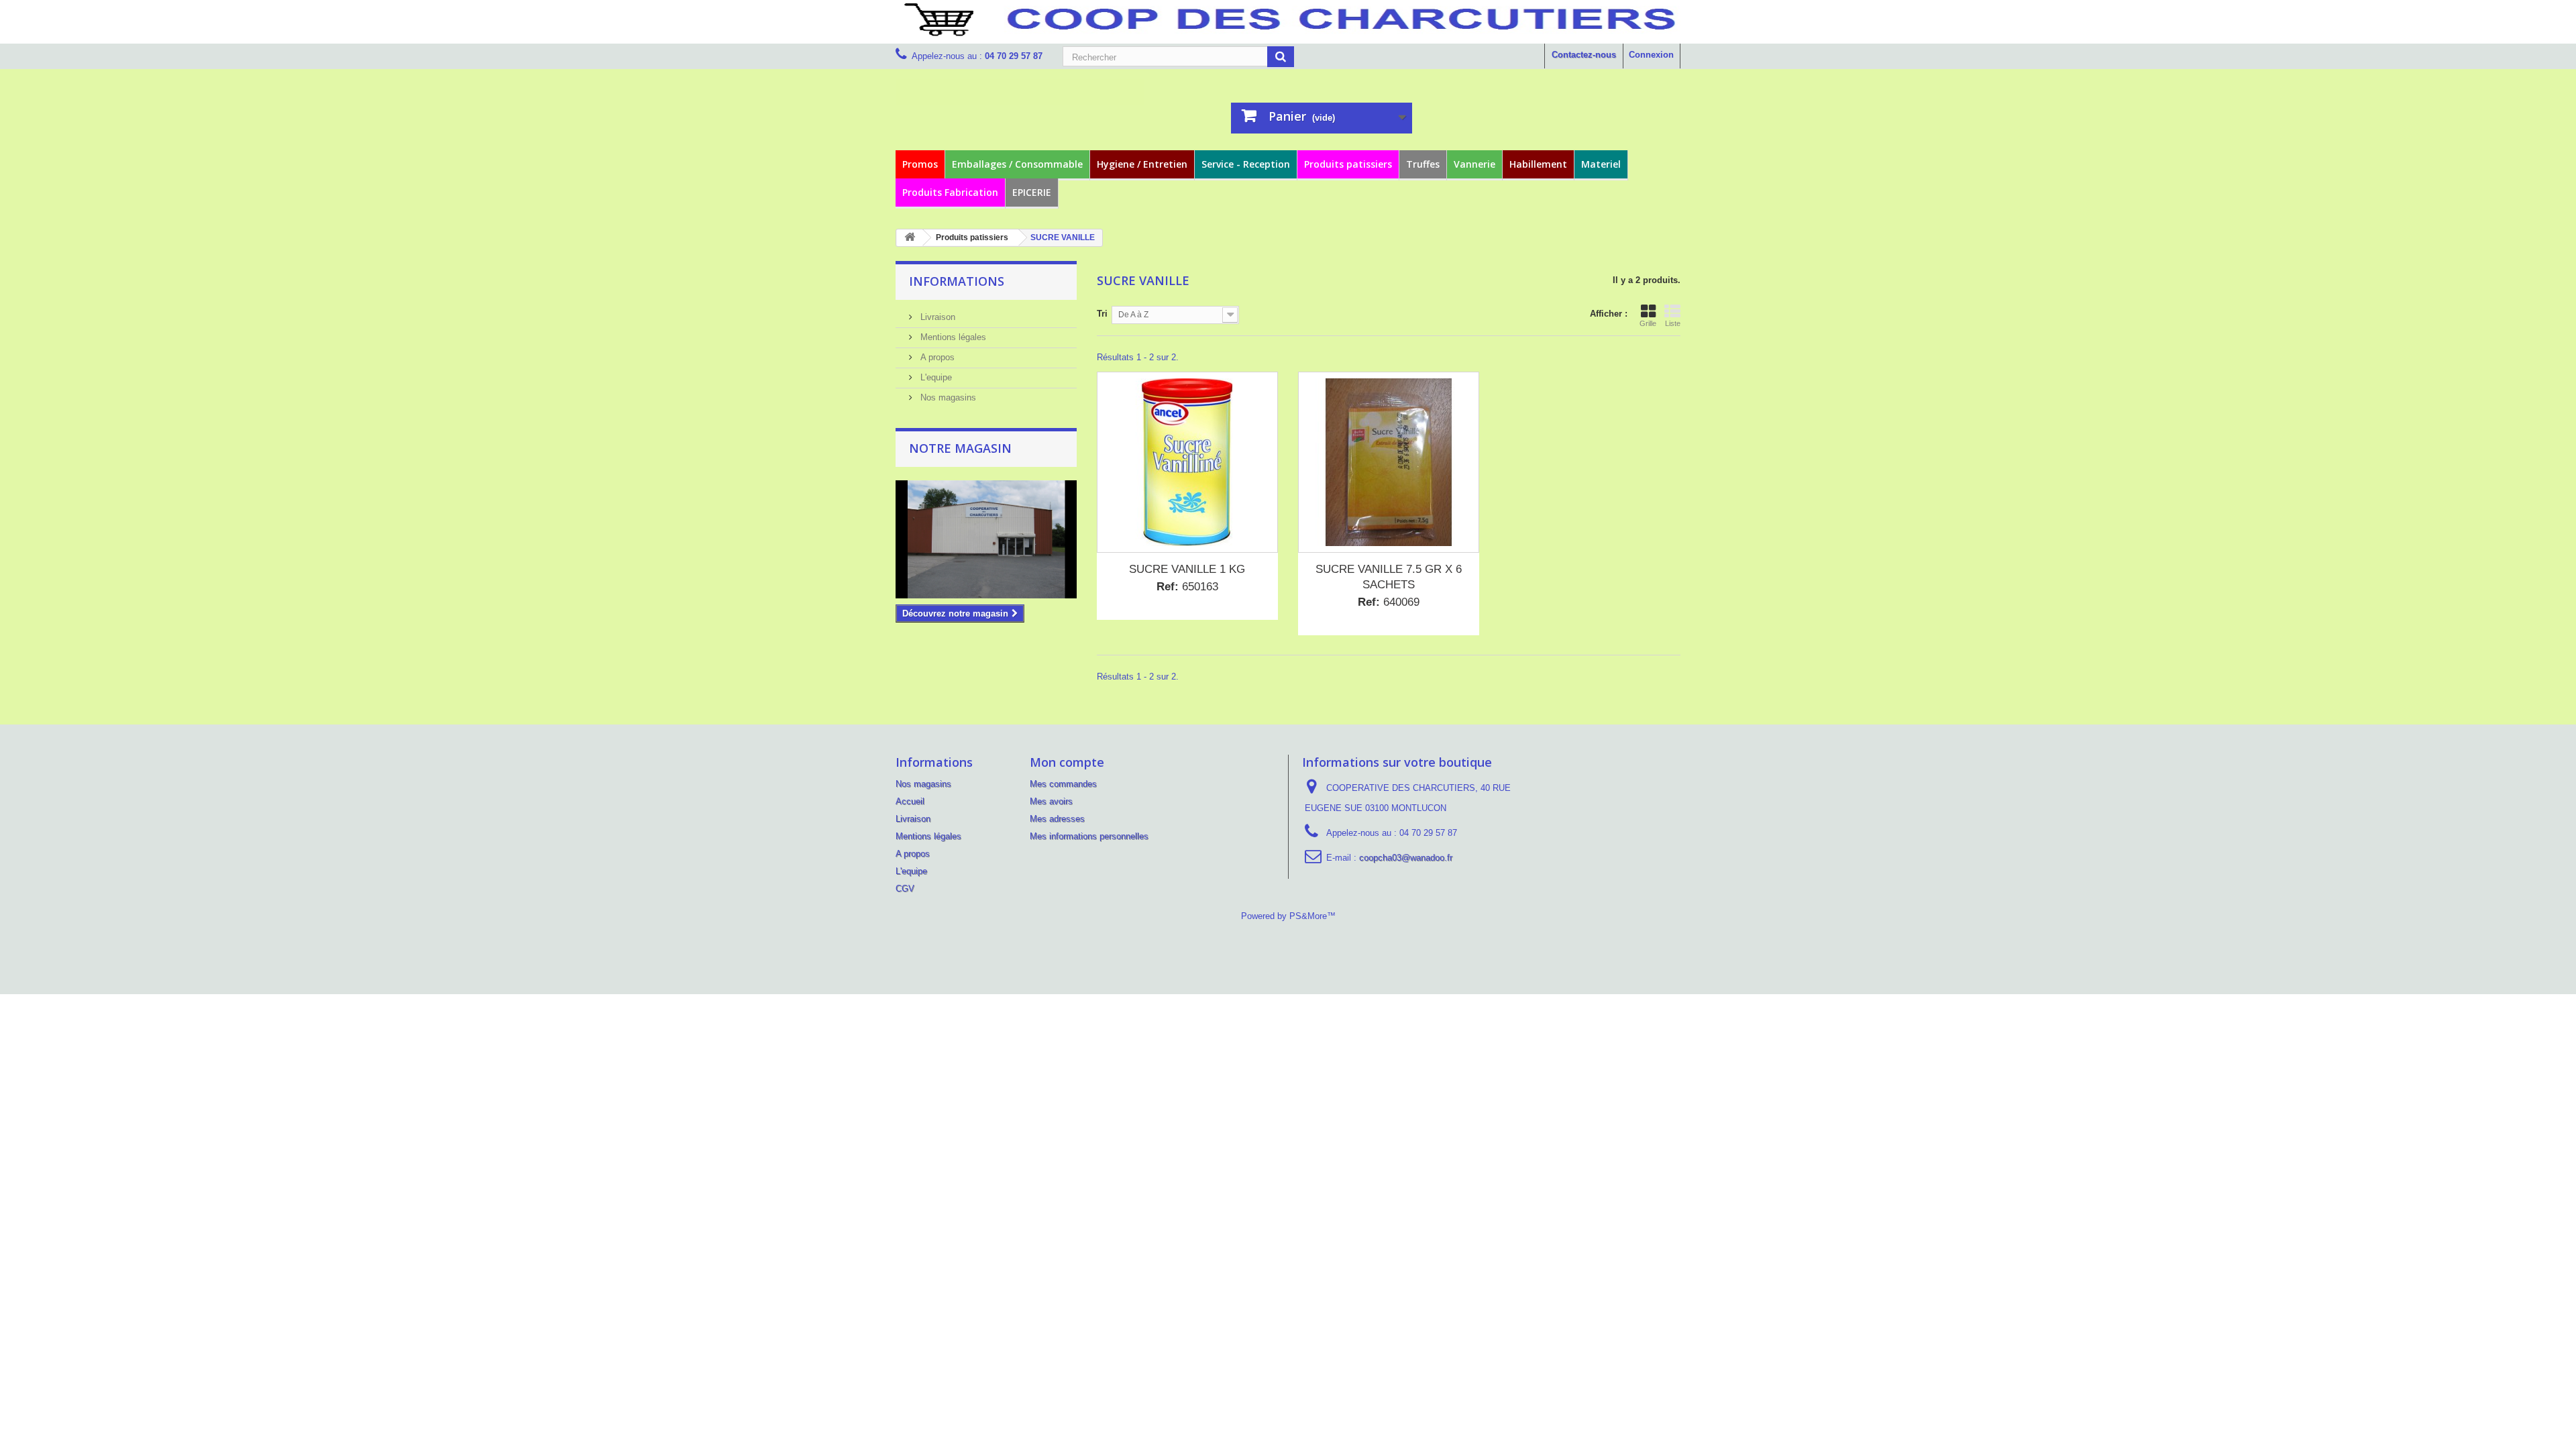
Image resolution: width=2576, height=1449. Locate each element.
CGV (905, 889)
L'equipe (935, 377)
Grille (1648, 323)
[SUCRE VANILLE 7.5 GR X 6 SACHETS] (1389, 462)
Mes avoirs (1051, 801)
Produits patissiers (1348, 164)
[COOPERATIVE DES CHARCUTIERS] (1020, 92)
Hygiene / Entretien (1142, 164)
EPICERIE (1032, 192)
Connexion (1651, 55)
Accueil (910, 801)
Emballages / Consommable (1017, 164)
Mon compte (1067, 762)
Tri (1102, 314)
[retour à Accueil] (910, 238)
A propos (936, 357)
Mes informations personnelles (1089, 836)
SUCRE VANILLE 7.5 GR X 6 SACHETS (1389, 577)
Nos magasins (947, 397)
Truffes (1423, 164)
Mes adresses (1057, 819)
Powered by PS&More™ (1288, 916)
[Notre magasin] (986, 539)
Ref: (1168, 587)
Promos (920, 164)
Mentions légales (952, 337)
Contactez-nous (1584, 55)
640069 (1389, 602)
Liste (1673, 323)
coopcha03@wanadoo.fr (1406, 858)
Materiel (1601, 164)
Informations (957, 281)
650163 (1187, 587)
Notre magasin (960, 448)
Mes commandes (1063, 784)
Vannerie (1474, 164)
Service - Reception (1246, 164)
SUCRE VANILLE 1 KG (1187, 569)
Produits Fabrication (950, 192)
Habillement (1538, 164)
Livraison (936, 317)
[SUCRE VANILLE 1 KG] (1187, 462)
